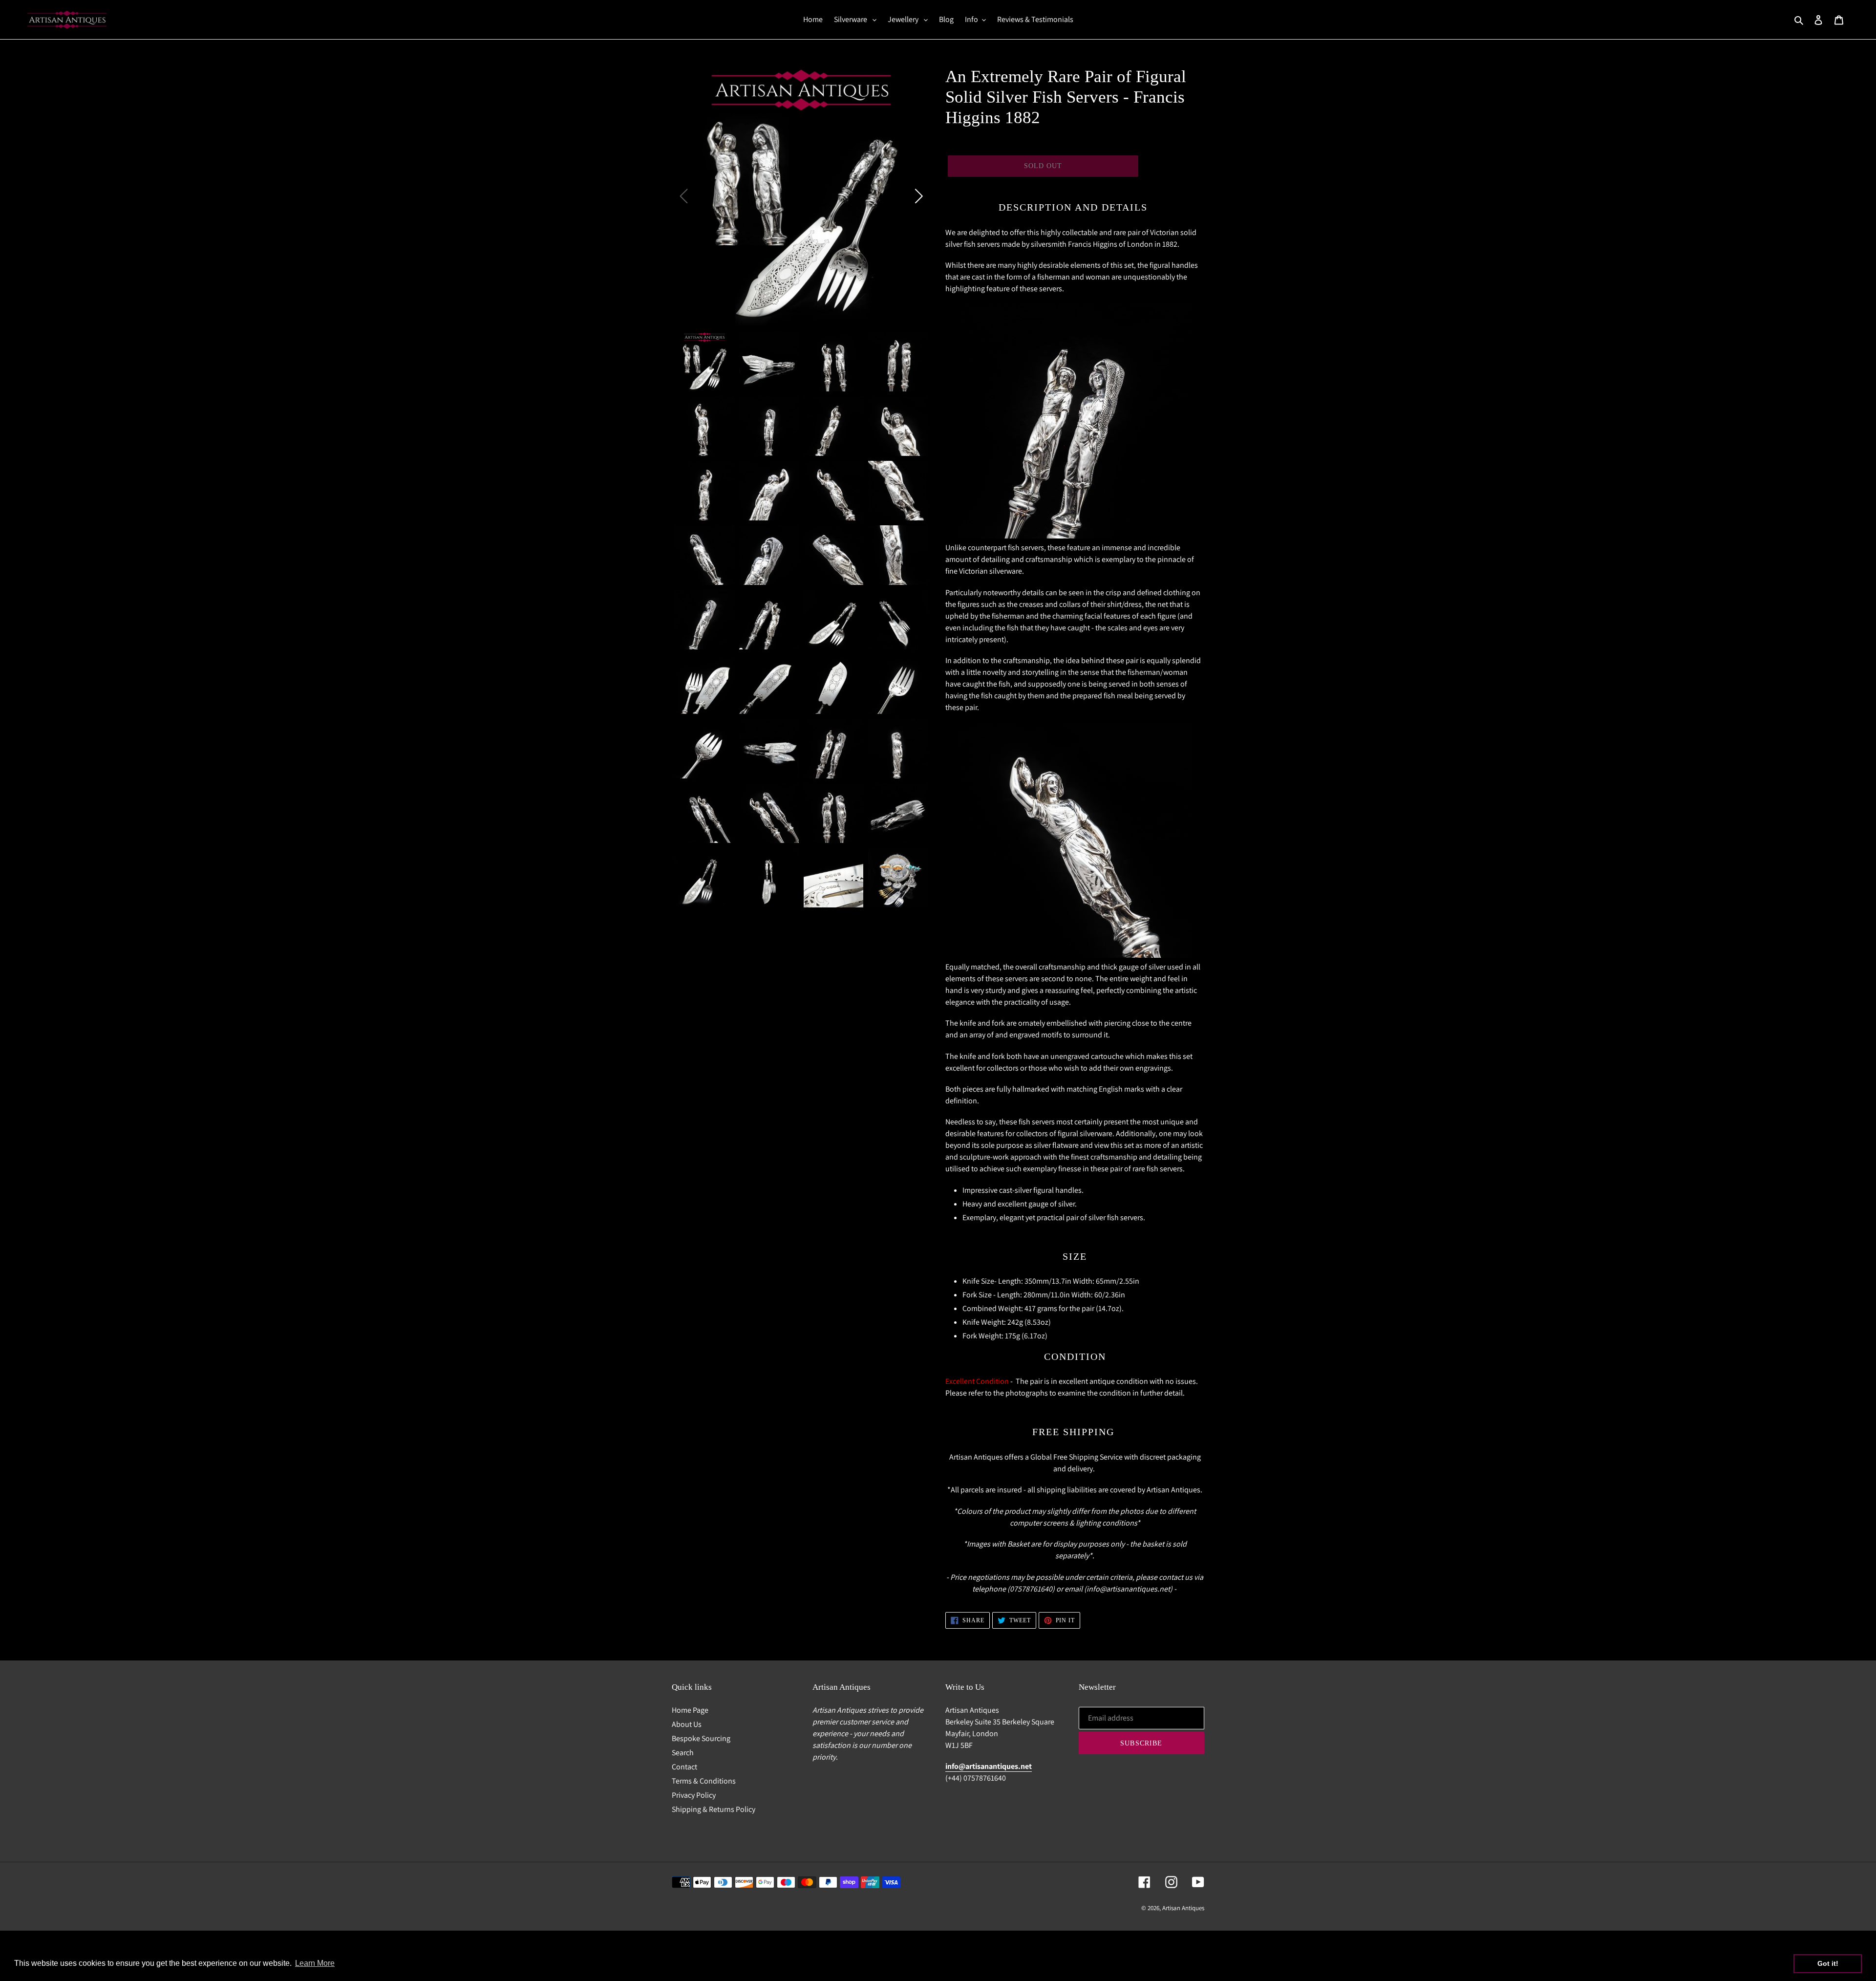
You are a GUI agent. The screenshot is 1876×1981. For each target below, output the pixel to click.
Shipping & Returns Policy (714, 1809)
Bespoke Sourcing (701, 1738)
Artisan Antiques (1183, 1908)
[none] (704, 362)
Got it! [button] (1828, 1963)
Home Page (690, 1710)
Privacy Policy (694, 1795)
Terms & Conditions (704, 1781)
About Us (687, 1724)
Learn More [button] (315, 1963)
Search (683, 1753)
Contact (684, 1767)
